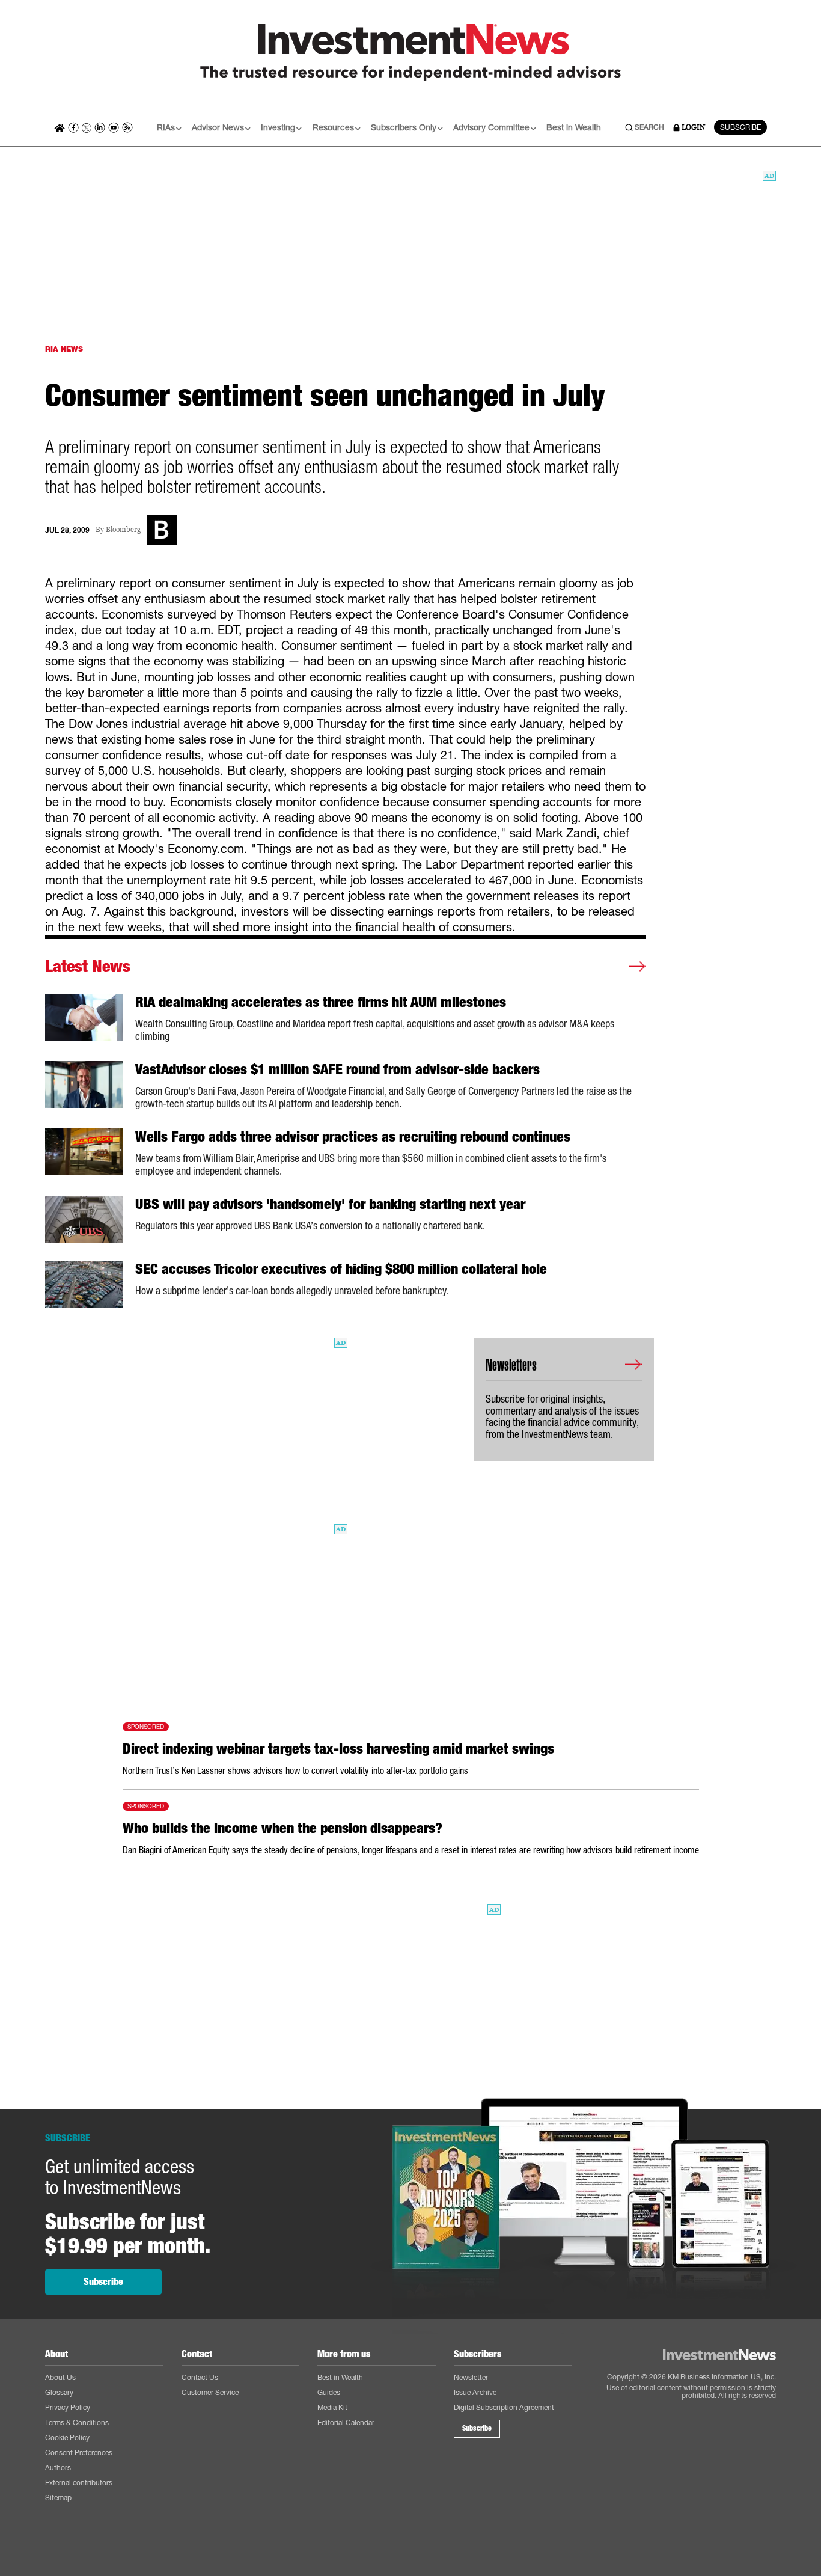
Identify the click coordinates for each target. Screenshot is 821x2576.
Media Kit (332, 2407)
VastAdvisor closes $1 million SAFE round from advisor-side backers (337, 1069)
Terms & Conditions (77, 2422)
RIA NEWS (64, 349)
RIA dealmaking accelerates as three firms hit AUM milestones (321, 1002)
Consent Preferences (79, 2452)
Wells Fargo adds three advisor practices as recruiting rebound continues (353, 1137)
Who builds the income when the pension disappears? (282, 1828)
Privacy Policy (68, 2407)
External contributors (79, 2483)
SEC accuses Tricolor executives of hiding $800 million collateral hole (341, 1269)
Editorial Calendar (346, 2422)
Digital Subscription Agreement (504, 2407)
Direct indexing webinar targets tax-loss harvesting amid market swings (338, 1749)
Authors (58, 2467)
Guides (329, 2392)
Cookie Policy (67, 2437)
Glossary (59, 2392)
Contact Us (200, 2377)
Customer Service (210, 2392)
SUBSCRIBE (740, 127)
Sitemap (58, 2498)
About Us (60, 2377)
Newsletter (471, 2377)
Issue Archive (475, 2392)
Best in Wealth (574, 127)
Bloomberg (123, 530)
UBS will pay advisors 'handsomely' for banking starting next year (330, 1204)
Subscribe (103, 2282)
